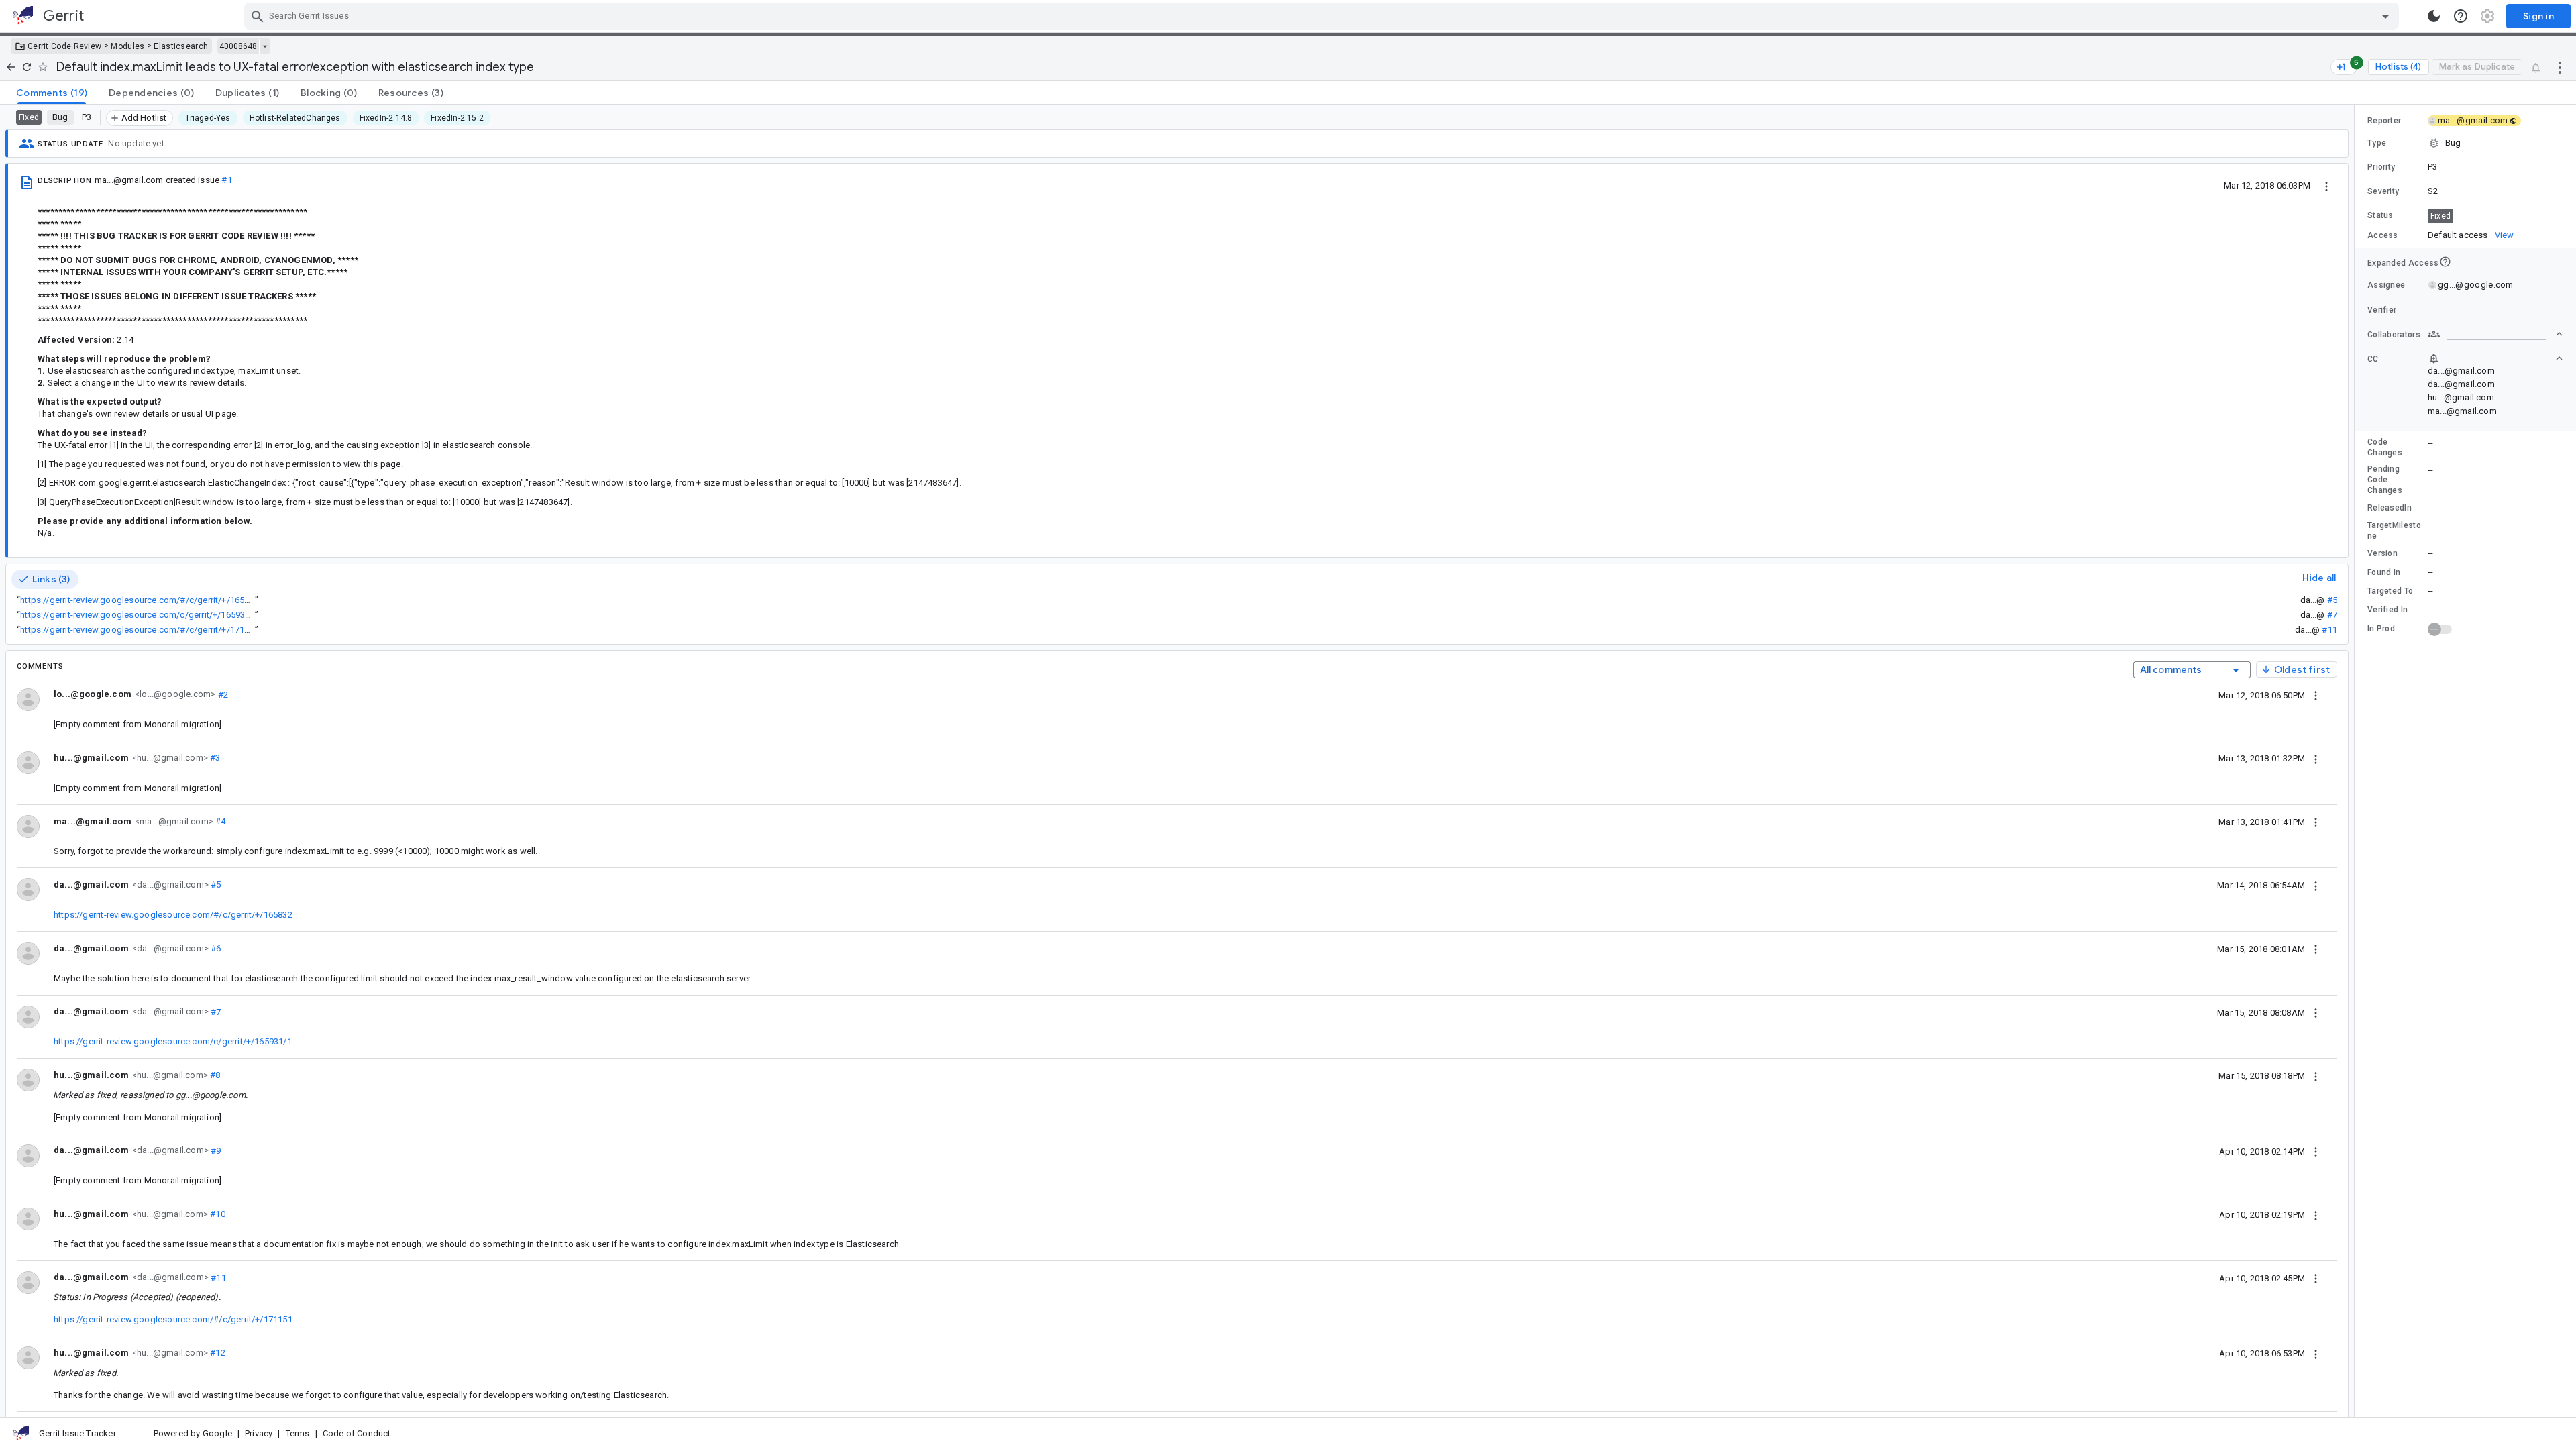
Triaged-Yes (208, 118)
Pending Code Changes (2385, 480)
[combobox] (1323, 16)
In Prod (2381, 629)
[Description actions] (2326, 185)
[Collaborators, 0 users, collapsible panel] (2495, 334)
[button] (2465, 143)
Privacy (259, 1433)
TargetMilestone (2394, 531)
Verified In (2387, 610)
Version (2382, 553)
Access (2383, 235)
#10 (217, 1214)
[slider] (2357, 761)
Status (2380, 215)
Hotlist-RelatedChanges (295, 118)
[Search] (258, 16)
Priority (2381, 167)
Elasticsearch (181, 46)
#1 (226, 180)
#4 (220, 821)
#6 (215, 948)
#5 (2332, 600)
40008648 (238, 46)
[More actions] (2560, 67)
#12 (217, 1353)
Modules (127, 46)
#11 (2329, 630)
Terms (298, 1433)
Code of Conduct (357, 1433)
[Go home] (11, 67)
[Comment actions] (2316, 695)
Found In (2384, 572)
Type (2377, 143)
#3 (214, 758)
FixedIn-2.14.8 (386, 118)
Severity (2383, 191)
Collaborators (2394, 335)
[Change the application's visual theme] (2434, 16)
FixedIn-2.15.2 (457, 118)
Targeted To (2390, 591)
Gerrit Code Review (64, 46)
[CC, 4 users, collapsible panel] (2495, 358)
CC (2373, 359)
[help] (2461, 16)
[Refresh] (27, 67)
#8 (214, 1075)
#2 (222, 694)
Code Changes (2385, 447)
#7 (2332, 615)
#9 (215, 1150)
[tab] (52, 93)
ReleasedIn (2390, 508)
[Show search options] (2385, 16)
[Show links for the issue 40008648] (265, 46)
